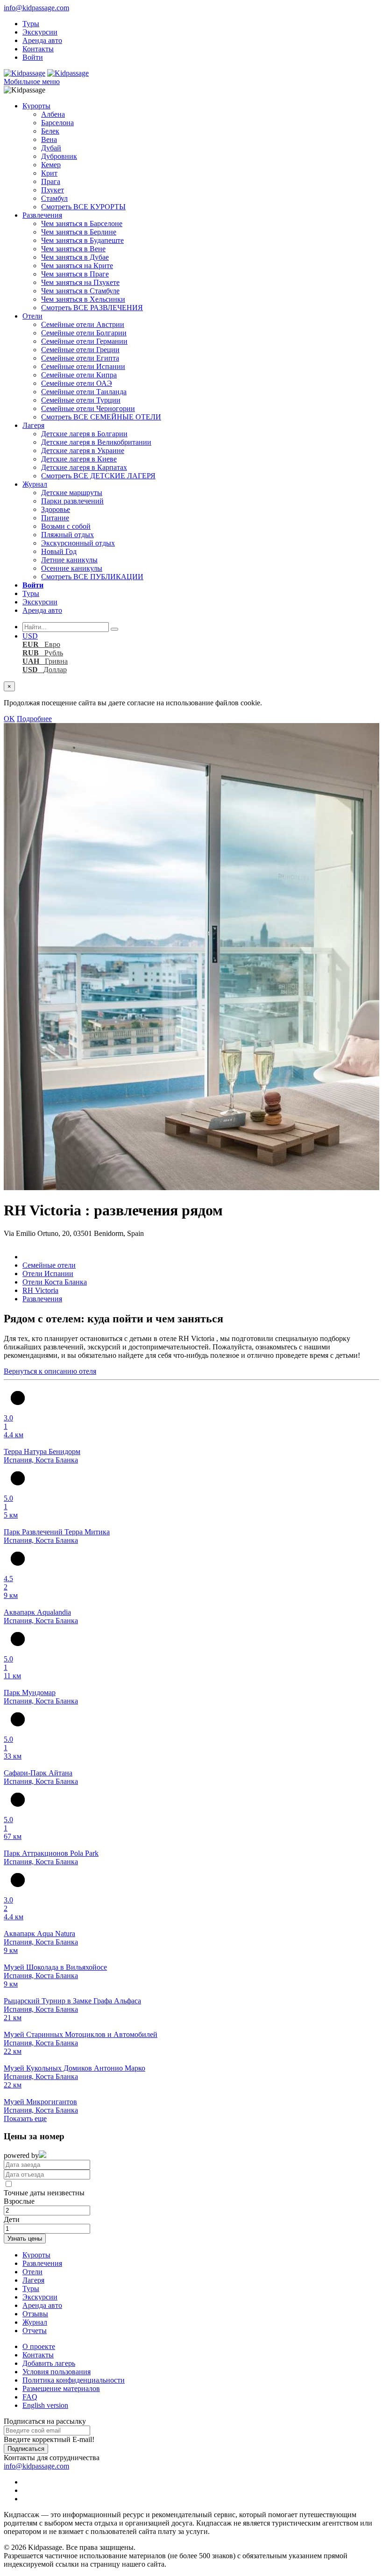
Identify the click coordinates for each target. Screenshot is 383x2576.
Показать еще (25, 2118)
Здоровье (56, 509)
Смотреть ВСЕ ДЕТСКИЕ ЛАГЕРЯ (98, 476)
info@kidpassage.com (36, 8)
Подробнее (34, 719)
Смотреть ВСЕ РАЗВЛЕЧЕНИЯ (92, 308)
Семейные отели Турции (81, 400)
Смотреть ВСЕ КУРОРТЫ (83, 207)
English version (45, 2405)
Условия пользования (57, 2372)
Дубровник (59, 156)
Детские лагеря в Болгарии (84, 434)
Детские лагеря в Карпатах (84, 467)
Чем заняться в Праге (75, 274)
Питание (55, 518)
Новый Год (59, 551)
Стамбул (54, 198)
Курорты (36, 106)
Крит (49, 173)
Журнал (35, 484)
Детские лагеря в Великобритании (96, 442)
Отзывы (35, 2314)
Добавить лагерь (49, 2363)
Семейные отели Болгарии (84, 333)
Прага (51, 181)
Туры (31, 24)
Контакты (38, 49)
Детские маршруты (72, 493)
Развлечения (42, 215)
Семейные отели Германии (84, 341)
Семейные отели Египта (80, 358)
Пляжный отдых (67, 535)
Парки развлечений (72, 501)
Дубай (51, 148)
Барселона (57, 123)
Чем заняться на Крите (77, 266)
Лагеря (33, 425)
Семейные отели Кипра (79, 375)
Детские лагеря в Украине (83, 451)
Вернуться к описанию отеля (50, 1371)
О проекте (39, 2346)
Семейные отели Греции (80, 350)
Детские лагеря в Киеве (79, 459)
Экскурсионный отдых (78, 543)
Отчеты (35, 2331)
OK (9, 719)
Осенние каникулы (72, 568)
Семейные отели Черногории (88, 408)
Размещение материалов (61, 2388)
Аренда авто (42, 40)
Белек (50, 131)
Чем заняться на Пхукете (80, 282)
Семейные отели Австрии (83, 324)
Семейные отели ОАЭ (77, 383)
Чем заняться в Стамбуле (80, 291)
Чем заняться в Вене (73, 249)
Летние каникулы (69, 560)
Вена (49, 139)
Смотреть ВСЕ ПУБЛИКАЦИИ (92, 577)
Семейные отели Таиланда (84, 392)
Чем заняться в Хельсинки (83, 299)
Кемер (51, 165)
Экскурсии (40, 32)
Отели (32, 316)
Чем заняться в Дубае (75, 257)
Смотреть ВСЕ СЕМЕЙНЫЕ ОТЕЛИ (101, 417)
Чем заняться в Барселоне (82, 224)
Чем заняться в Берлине (79, 232)
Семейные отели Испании (83, 366)
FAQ (30, 2397)
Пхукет (53, 190)
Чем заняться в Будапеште (82, 240)
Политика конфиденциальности (74, 2380)
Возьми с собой (66, 526)
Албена (53, 114)
